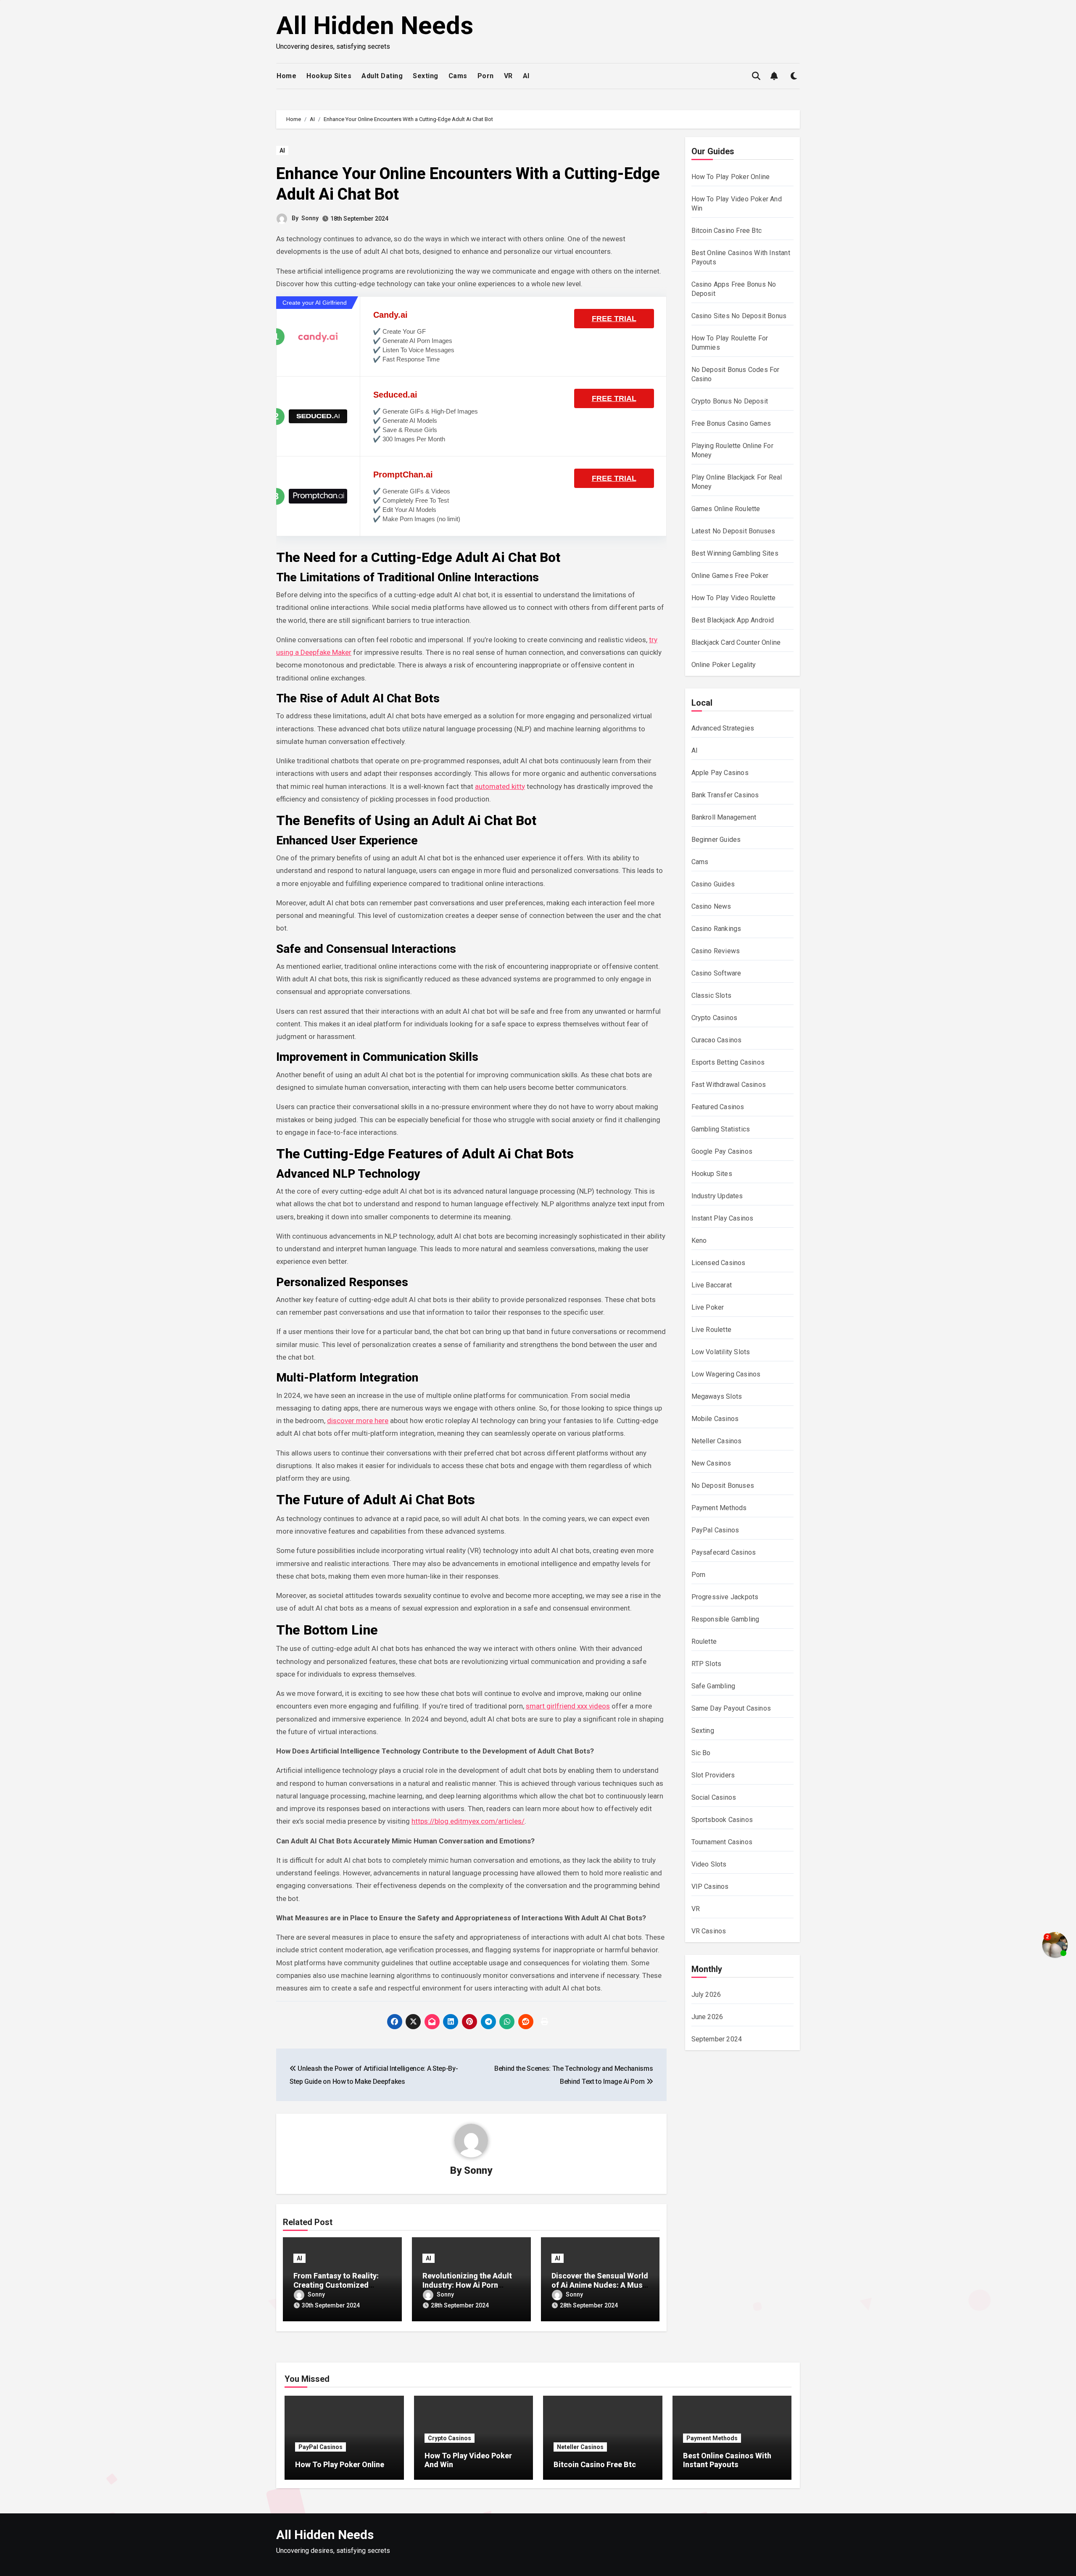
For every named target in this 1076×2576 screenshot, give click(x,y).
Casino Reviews (716, 951)
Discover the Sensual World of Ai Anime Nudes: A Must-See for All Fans (600, 2285)
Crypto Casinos (715, 1018)
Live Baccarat (712, 1285)
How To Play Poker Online (731, 177)
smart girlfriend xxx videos (568, 1706)
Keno (699, 1241)
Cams (458, 76)
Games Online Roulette (726, 509)
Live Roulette (712, 1330)
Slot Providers (713, 1775)
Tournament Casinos (722, 1842)
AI (526, 76)
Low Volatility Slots (721, 1352)
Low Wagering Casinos (726, 1374)
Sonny (310, 218)
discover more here (358, 1421)
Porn (486, 76)
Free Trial (614, 319)
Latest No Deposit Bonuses (733, 531)
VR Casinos (709, 1931)
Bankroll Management (724, 817)
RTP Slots (707, 1664)
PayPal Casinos (715, 1530)
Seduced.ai (395, 395)
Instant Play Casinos (723, 1218)
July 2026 (706, 1995)
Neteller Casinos (717, 1441)
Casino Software (716, 973)
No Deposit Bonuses (723, 1486)
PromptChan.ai (403, 475)
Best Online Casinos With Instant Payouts (727, 2460)
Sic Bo (701, 1753)
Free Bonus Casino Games (731, 423)
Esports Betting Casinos (728, 1062)
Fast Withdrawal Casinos (729, 1085)
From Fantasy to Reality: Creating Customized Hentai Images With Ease (337, 2285)
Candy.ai (390, 315)
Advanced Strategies (723, 728)
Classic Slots (712, 995)
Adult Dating (382, 76)
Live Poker (708, 1307)
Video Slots (709, 1864)
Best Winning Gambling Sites (735, 553)
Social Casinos (714, 1797)
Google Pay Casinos (722, 1151)
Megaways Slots (717, 1396)
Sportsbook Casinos (722, 1820)
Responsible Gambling (725, 1619)
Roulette (704, 1641)
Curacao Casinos (717, 1040)
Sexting (426, 76)
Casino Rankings (716, 929)
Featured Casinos (718, 1107)
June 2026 (707, 2017)
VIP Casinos (710, 1887)
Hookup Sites (329, 76)
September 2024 (717, 2039)
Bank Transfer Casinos (725, 795)
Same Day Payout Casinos (731, 1708)
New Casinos (711, 1463)
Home (286, 76)
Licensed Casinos (719, 1263)
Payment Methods (719, 1508)
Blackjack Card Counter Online (736, 642)
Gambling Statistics (721, 1129)
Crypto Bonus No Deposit (730, 401)
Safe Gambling (713, 1686)
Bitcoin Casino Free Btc (727, 231)
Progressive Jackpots (725, 1597)
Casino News (711, 906)
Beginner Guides (716, 840)
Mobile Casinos (715, 1419)
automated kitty (500, 786)
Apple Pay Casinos (720, 773)
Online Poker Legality (724, 665)
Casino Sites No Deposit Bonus (739, 316)
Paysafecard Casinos (724, 1552)
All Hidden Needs (375, 25)
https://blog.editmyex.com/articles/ (468, 1821)
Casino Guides (713, 884)
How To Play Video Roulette (734, 598)
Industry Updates (717, 1196)
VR (508, 76)
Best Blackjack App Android (733, 620)
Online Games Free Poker (730, 576)
